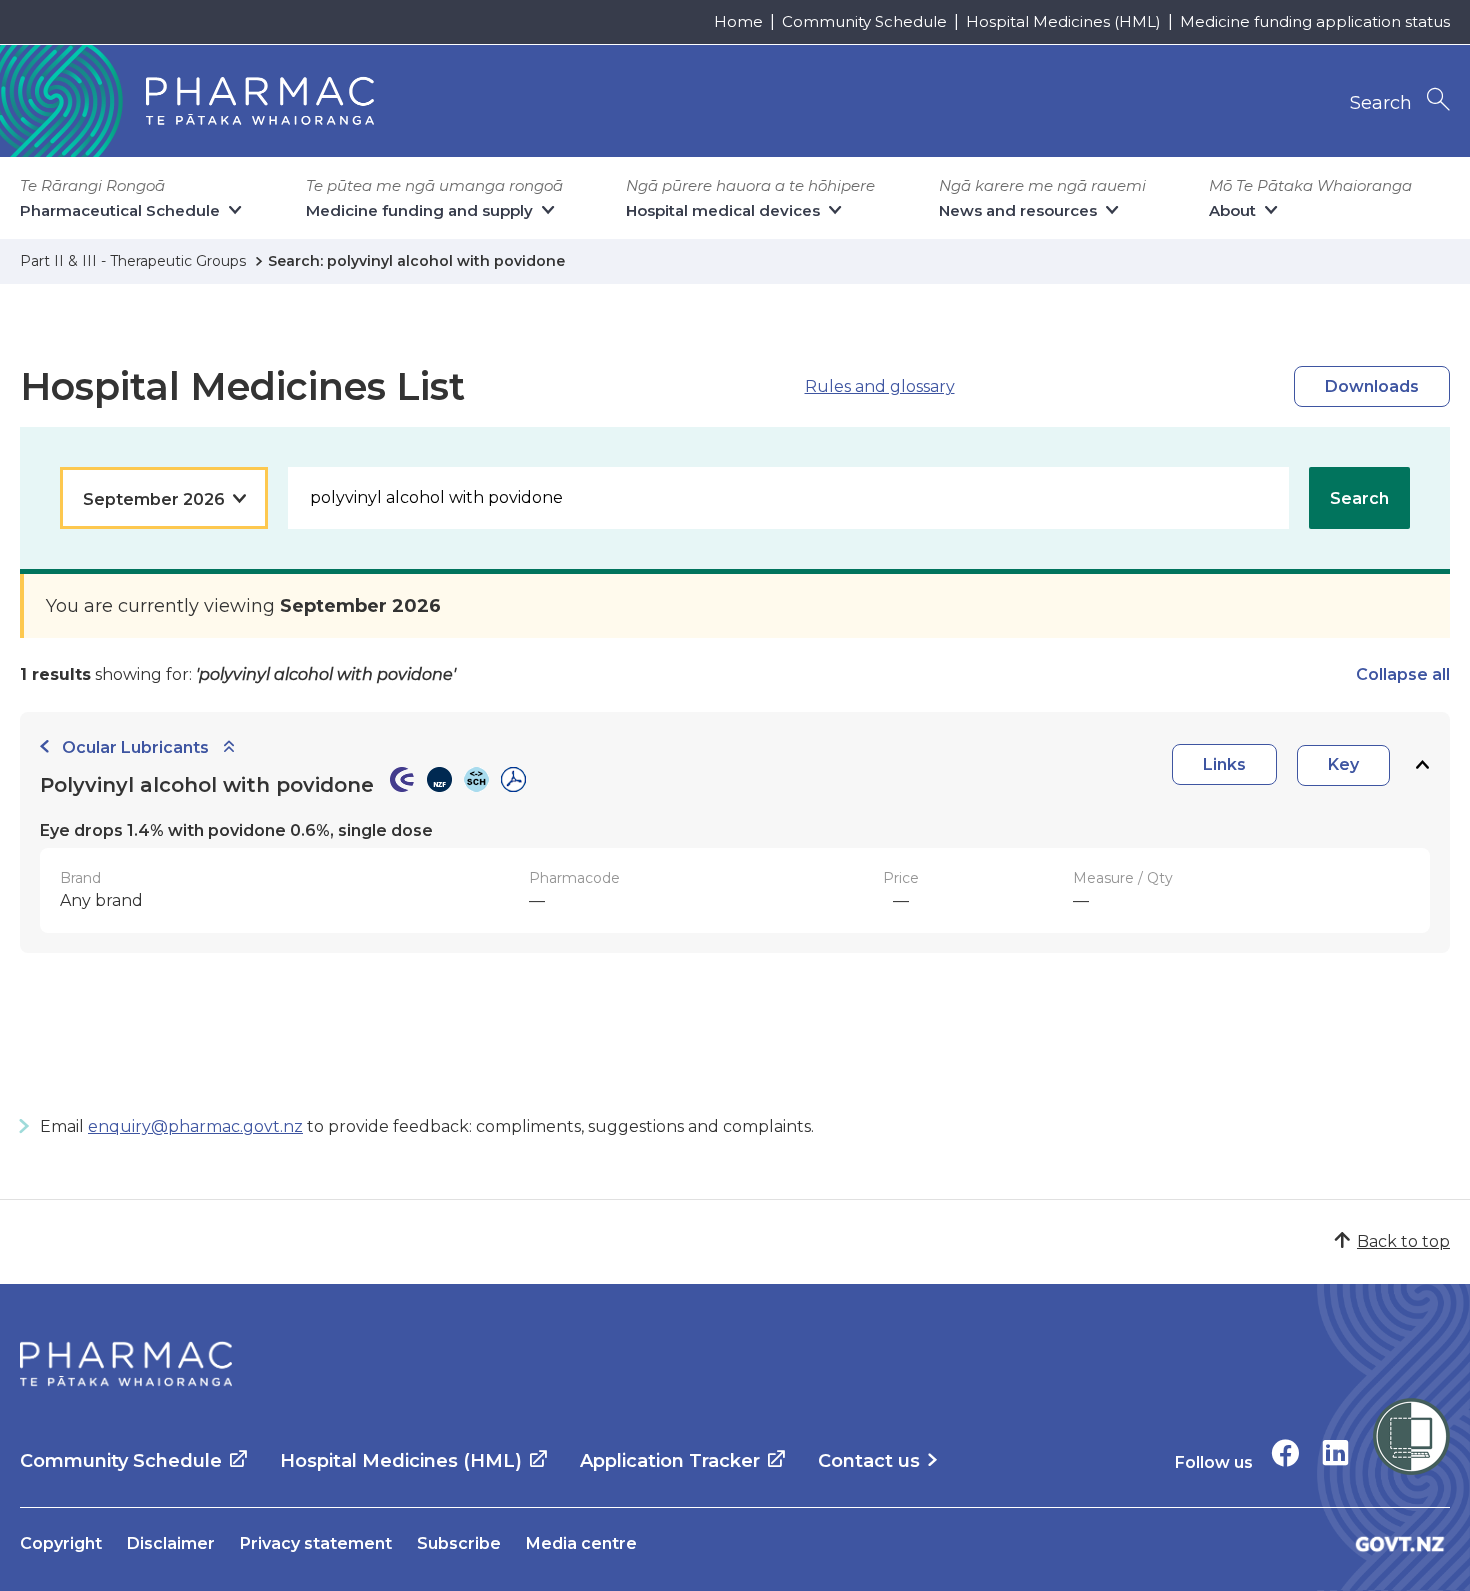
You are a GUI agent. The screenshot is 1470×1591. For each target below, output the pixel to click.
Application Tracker (670, 1461)
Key (1343, 764)
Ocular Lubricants (135, 747)
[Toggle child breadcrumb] (229, 747)
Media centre (581, 1543)
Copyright (61, 1543)
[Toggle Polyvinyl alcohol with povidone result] (1422, 765)
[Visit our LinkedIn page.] (1335, 1452)
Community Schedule (864, 21)
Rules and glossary (880, 386)
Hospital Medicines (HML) (1063, 21)
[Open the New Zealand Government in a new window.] (1400, 1543)
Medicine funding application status (1315, 21)
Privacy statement (316, 1543)
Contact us (869, 1461)
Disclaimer (171, 1543)
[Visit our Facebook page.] (1285, 1452)
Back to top (1403, 1241)
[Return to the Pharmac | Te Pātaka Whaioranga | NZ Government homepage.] (126, 1364)
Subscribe (459, 1543)
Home (738, 21)
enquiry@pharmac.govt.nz (195, 1126)
